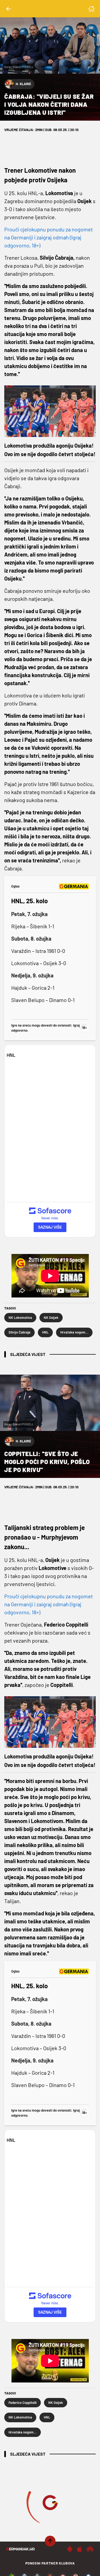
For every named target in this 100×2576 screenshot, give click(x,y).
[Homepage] (91, 9)
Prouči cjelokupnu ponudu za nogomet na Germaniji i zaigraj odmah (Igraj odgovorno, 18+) (49, 237)
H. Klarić (23, 84)
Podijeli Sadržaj (47, 2566)
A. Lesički (24, 2541)
